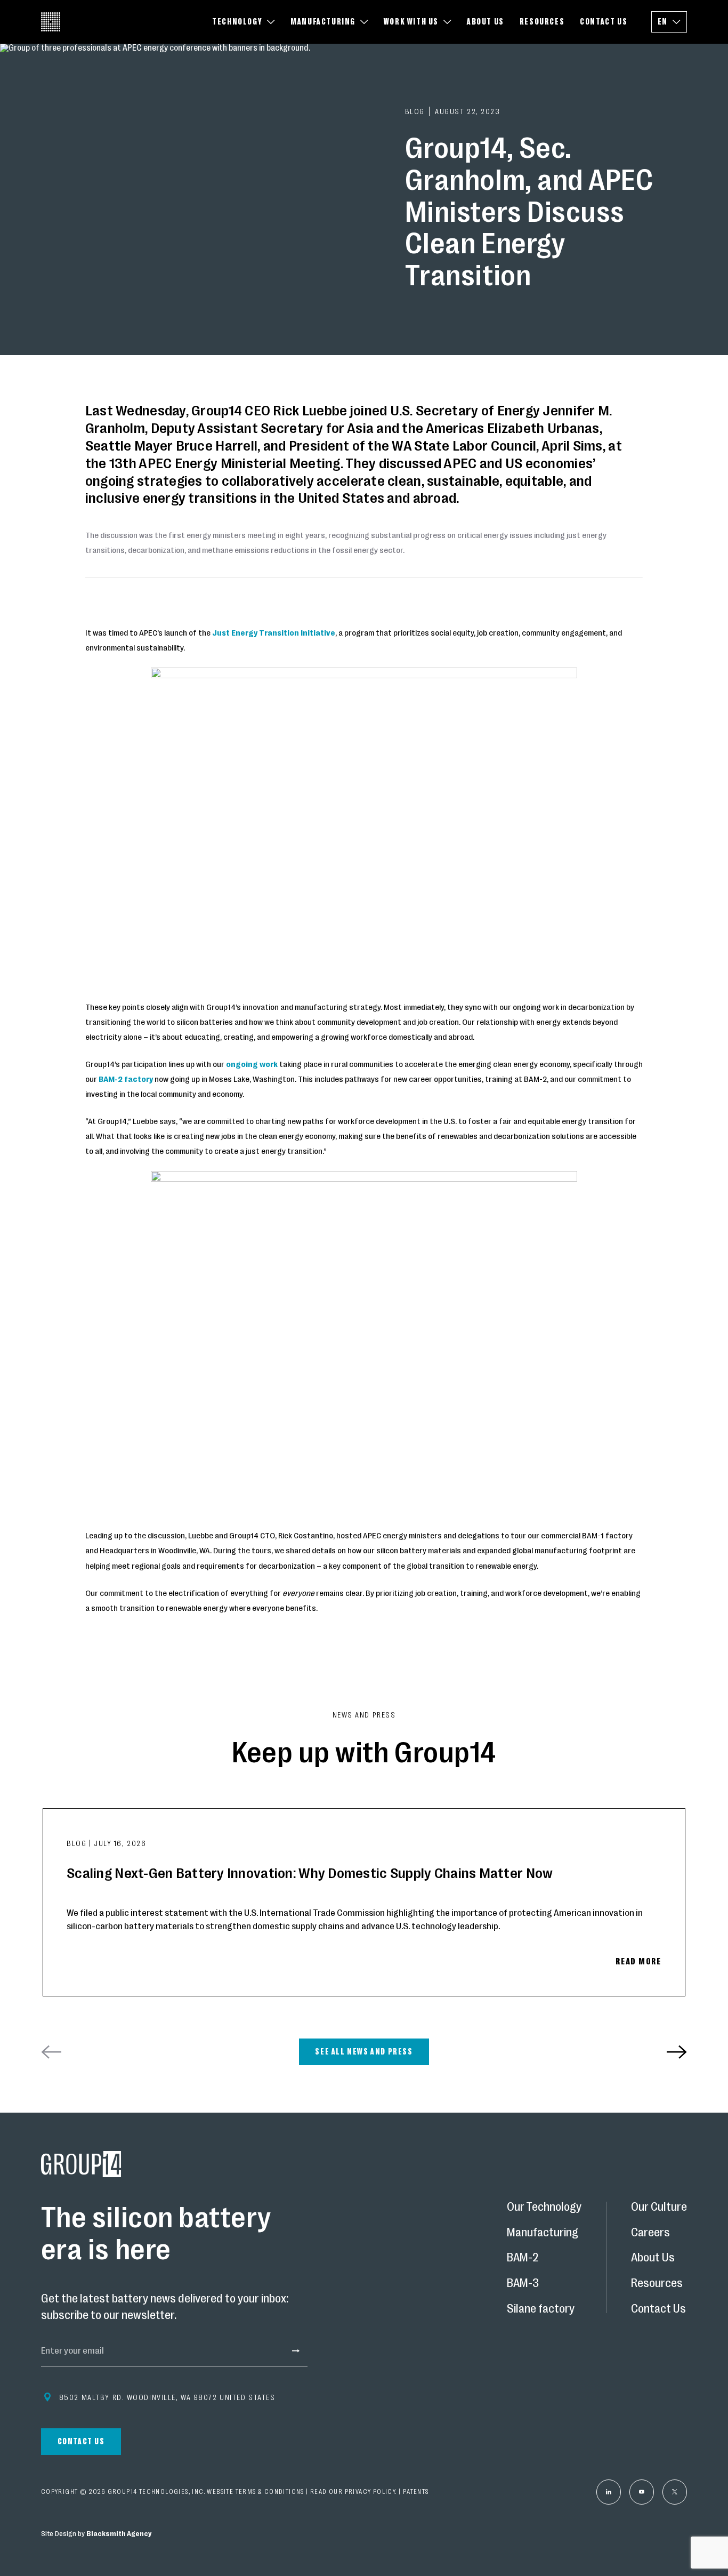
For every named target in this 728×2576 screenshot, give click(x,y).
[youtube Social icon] (642, 2492)
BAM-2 (523, 2258)
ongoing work (253, 1064)
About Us (653, 2258)
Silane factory (541, 2308)
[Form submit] (292, 2350)
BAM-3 (523, 2283)
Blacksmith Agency (119, 2534)
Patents (416, 2492)
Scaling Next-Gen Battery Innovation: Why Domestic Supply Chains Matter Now (310, 1873)
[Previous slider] (51, 2052)
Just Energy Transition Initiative (274, 633)
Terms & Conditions (270, 2492)
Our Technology (544, 2206)
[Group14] (51, 22)
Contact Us (658, 2308)
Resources (657, 2283)
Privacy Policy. (371, 2492)
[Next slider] (677, 2052)
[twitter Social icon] (675, 2492)
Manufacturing (543, 2232)
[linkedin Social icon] (609, 2492)
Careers (650, 2232)
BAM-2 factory (126, 1079)
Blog (78, 1843)
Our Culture (659, 2206)
